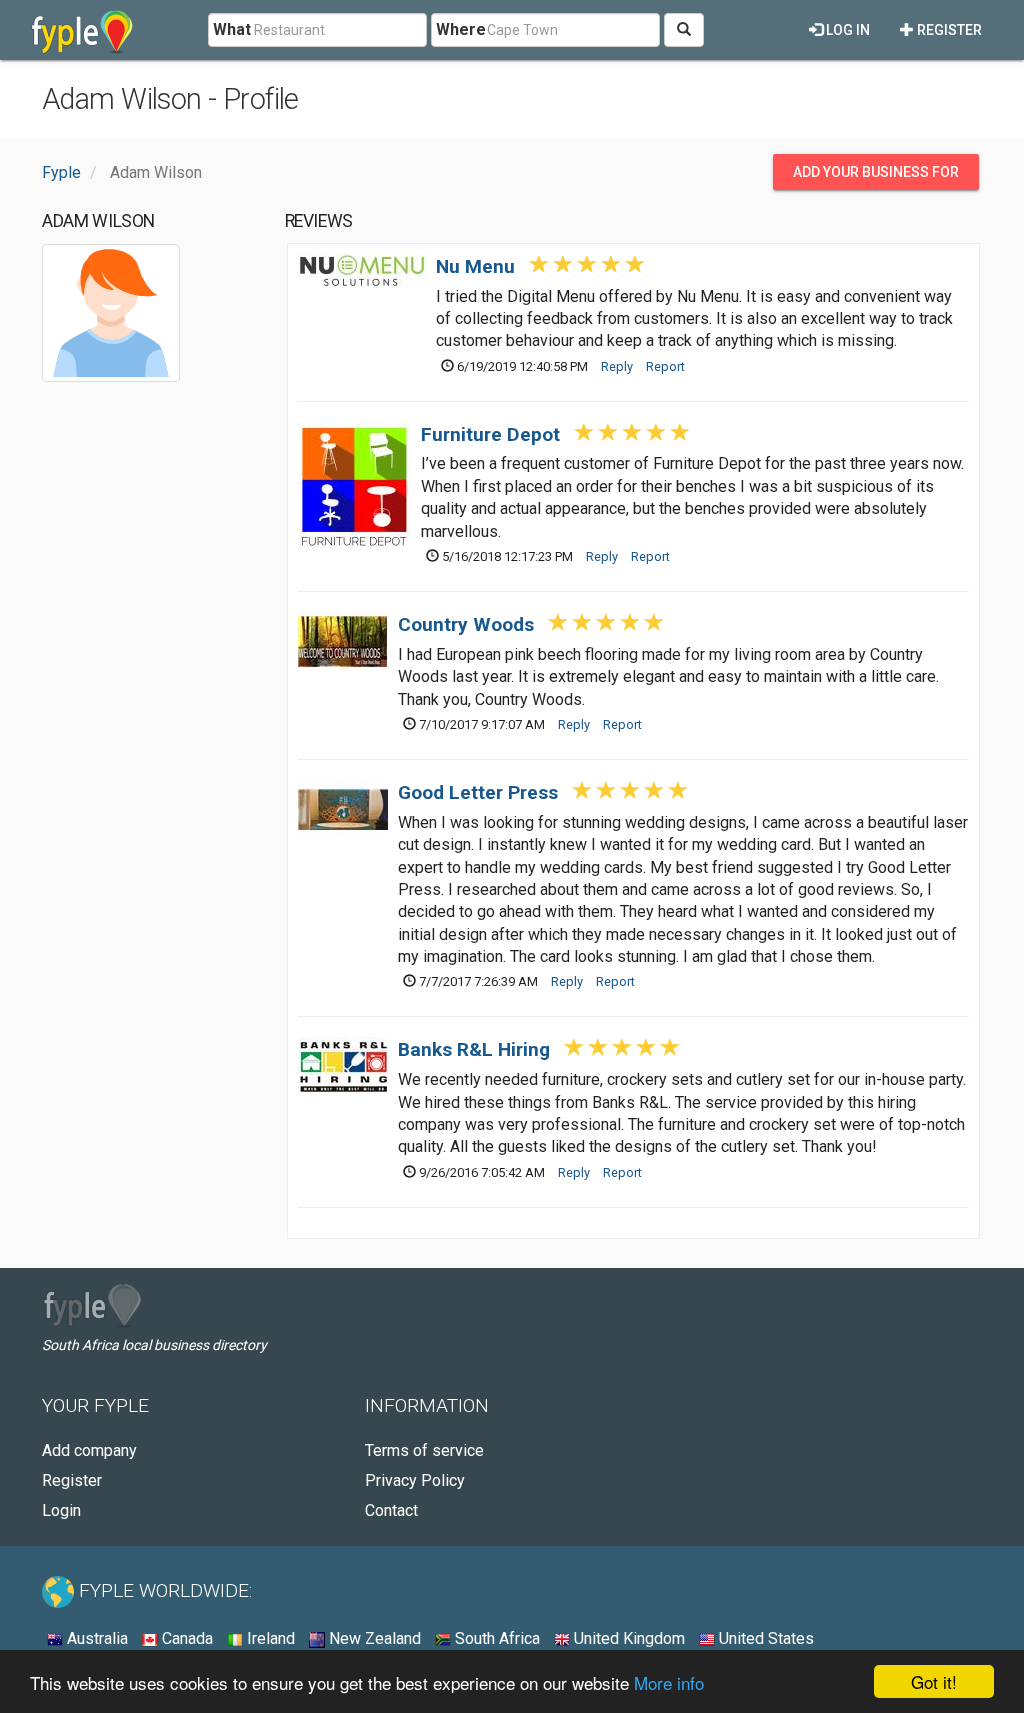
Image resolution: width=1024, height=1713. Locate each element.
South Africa (495, 1638)
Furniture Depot (490, 434)
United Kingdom (627, 1638)
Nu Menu (475, 266)
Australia (95, 1638)
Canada (185, 1638)
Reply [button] (617, 366)
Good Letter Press (478, 792)
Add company (89, 1450)
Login (61, 1510)
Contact (391, 1510)
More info (669, 1682)
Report (665, 366)
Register (948, 30)
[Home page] (82, 30)
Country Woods (466, 624)
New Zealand (373, 1638)
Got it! (934, 1681)
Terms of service (424, 1450)
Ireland (269, 1638)
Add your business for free (876, 177)
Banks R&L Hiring (474, 1049)
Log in (846, 30)
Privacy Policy (415, 1480)
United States (764, 1638)
